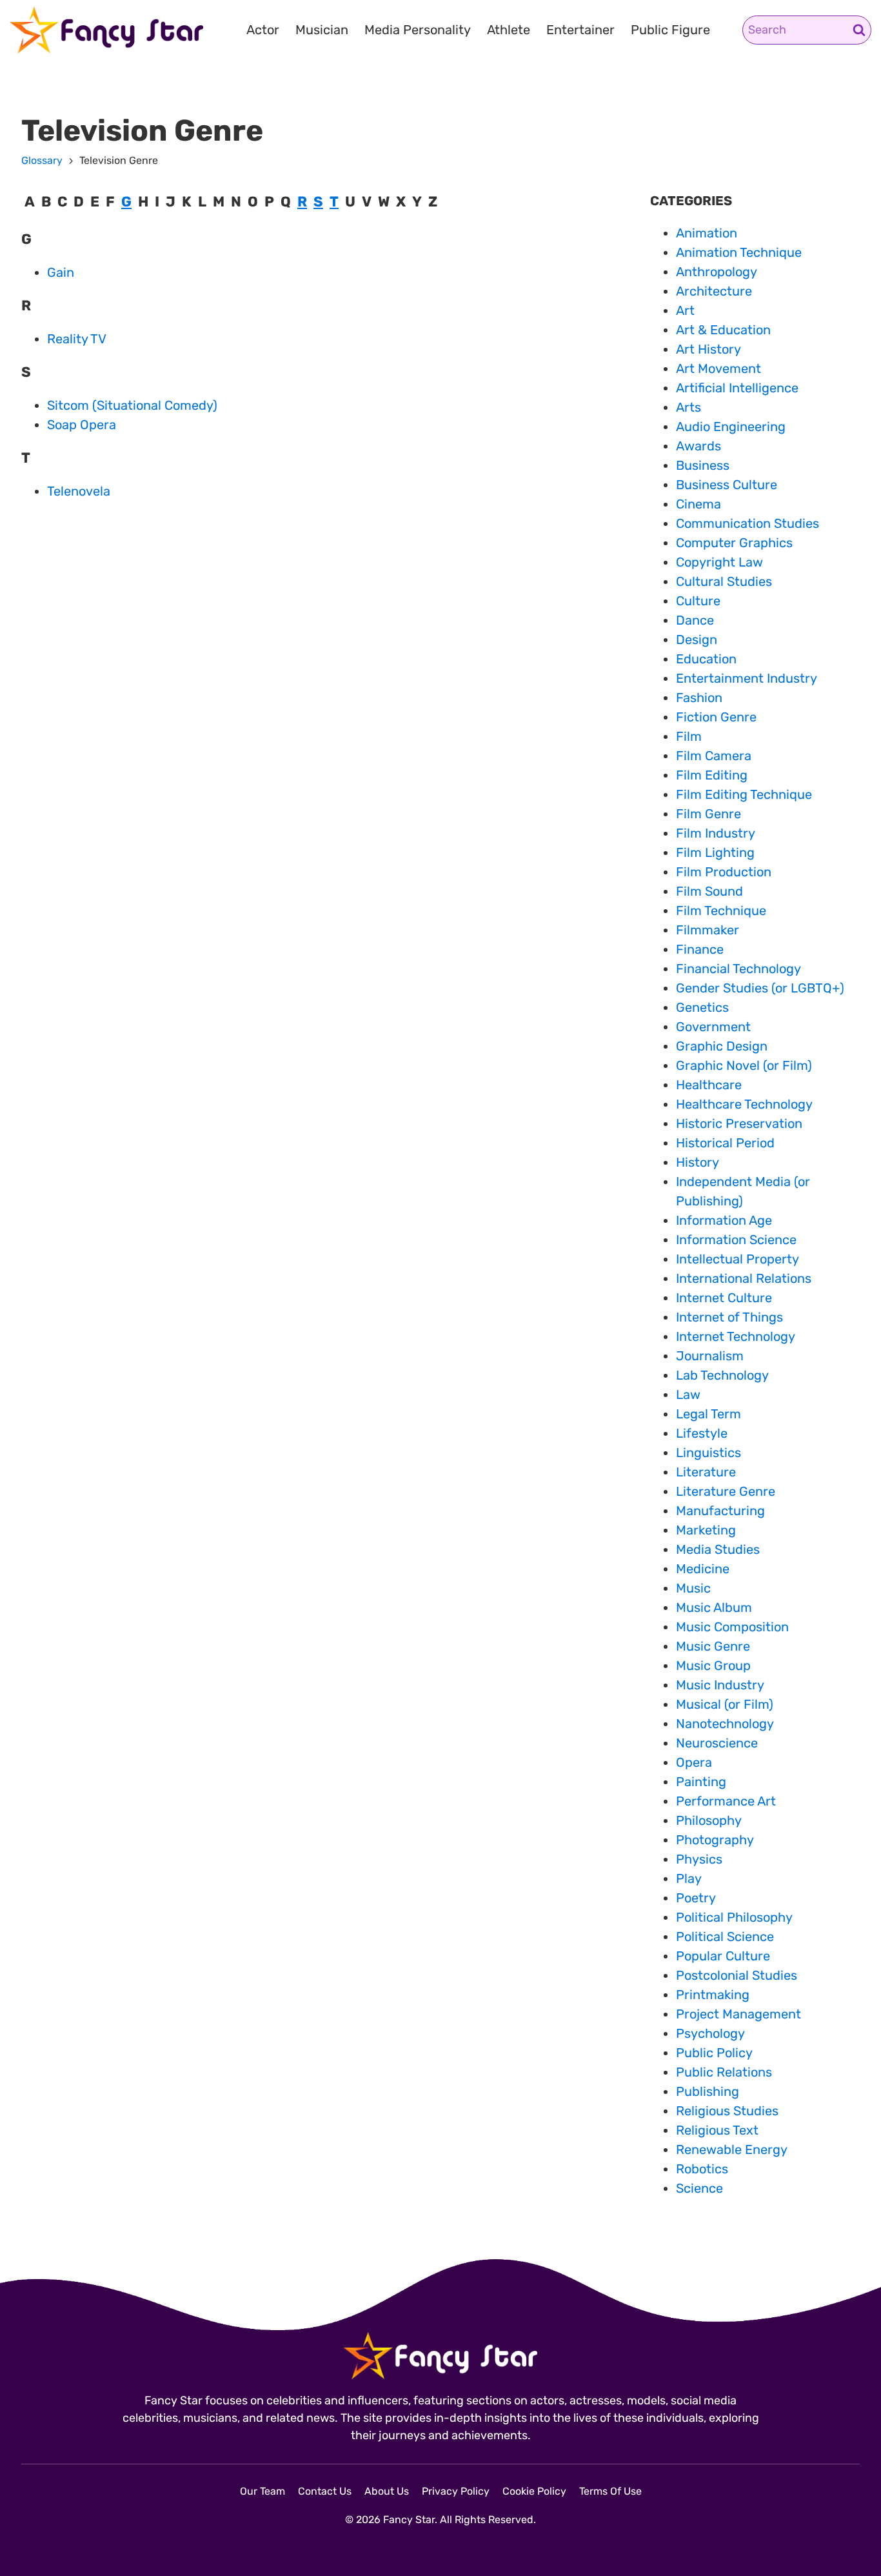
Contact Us (325, 2491)
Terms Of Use (610, 2491)
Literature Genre (726, 1491)
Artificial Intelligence (737, 388)
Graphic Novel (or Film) (744, 1065)
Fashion (699, 698)
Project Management (738, 2014)
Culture (698, 601)
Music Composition (732, 1627)
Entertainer (580, 30)
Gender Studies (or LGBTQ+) (760, 988)
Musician (322, 30)
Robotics (702, 2169)
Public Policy (714, 2053)
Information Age (724, 1220)
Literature (706, 1472)
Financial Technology (738, 969)
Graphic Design (722, 1046)
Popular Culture (723, 1956)
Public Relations (724, 2072)
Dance (695, 620)
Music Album (714, 1607)
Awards (698, 446)
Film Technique (721, 911)
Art (685, 310)
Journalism (710, 1356)
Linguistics (708, 1453)
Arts (688, 407)
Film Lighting (715, 852)
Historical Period (725, 1143)
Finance (700, 949)
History (698, 1162)
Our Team (262, 2491)
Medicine (703, 1569)
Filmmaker (708, 930)
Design (697, 639)
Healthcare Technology (744, 1104)
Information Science (736, 1240)
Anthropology (717, 272)
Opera (694, 1762)
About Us (387, 2491)
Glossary (42, 160)
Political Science (725, 1937)
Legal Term (708, 1414)
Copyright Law (719, 562)
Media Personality (418, 30)
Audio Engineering (731, 427)
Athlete (509, 30)
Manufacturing (720, 1511)
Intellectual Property (737, 1259)
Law (688, 1394)
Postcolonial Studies (737, 1975)
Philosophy (709, 1820)
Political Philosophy (734, 1917)
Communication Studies (747, 523)
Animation (707, 233)
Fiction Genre (716, 717)
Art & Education (723, 330)
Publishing (708, 2091)
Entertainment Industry (747, 678)
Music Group (713, 1665)
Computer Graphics (734, 543)
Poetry (696, 1898)
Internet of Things (729, 1317)
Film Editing (712, 775)
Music (693, 1588)
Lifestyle (702, 1433)
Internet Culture (724, 1298)
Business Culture (727, 485)
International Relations (744, 1278)
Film (689, 736)
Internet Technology (736, 1336)
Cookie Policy (534, 2491)
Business (703, 465)
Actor (263, 30)
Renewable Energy (732, 2149)
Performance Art (726, 1801)
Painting (701, 1782)
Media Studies (718, 1549)
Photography (715, 1840)
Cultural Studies (724, 581)
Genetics (702, 1007)
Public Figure (670, 30)
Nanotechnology (725, 1724)
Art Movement (718, 368)
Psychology (710, 2033)
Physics (699, 1859)
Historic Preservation (739, 1123)
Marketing (706, 1530)
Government (713, 1027)
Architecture (714, 291)
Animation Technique (739, 252)
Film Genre (708, 814)
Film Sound (709, 891)
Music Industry (720, 1685)
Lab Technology (722, 1375)
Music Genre (713, 1646)
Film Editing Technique (744, 794)
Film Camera (714, 756)
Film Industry (716, 833)
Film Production (724, 872)
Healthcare (709, 1085)
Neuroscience (717, 1743)
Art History (708, 349)
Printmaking (713, 1995)
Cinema (698, 504)
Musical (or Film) (725, 1704)
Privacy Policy (456, 2491)
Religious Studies (727, 2111)
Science (699, 2188)
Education (706, 659)
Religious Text (717, 2130)
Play (689, 1878)
